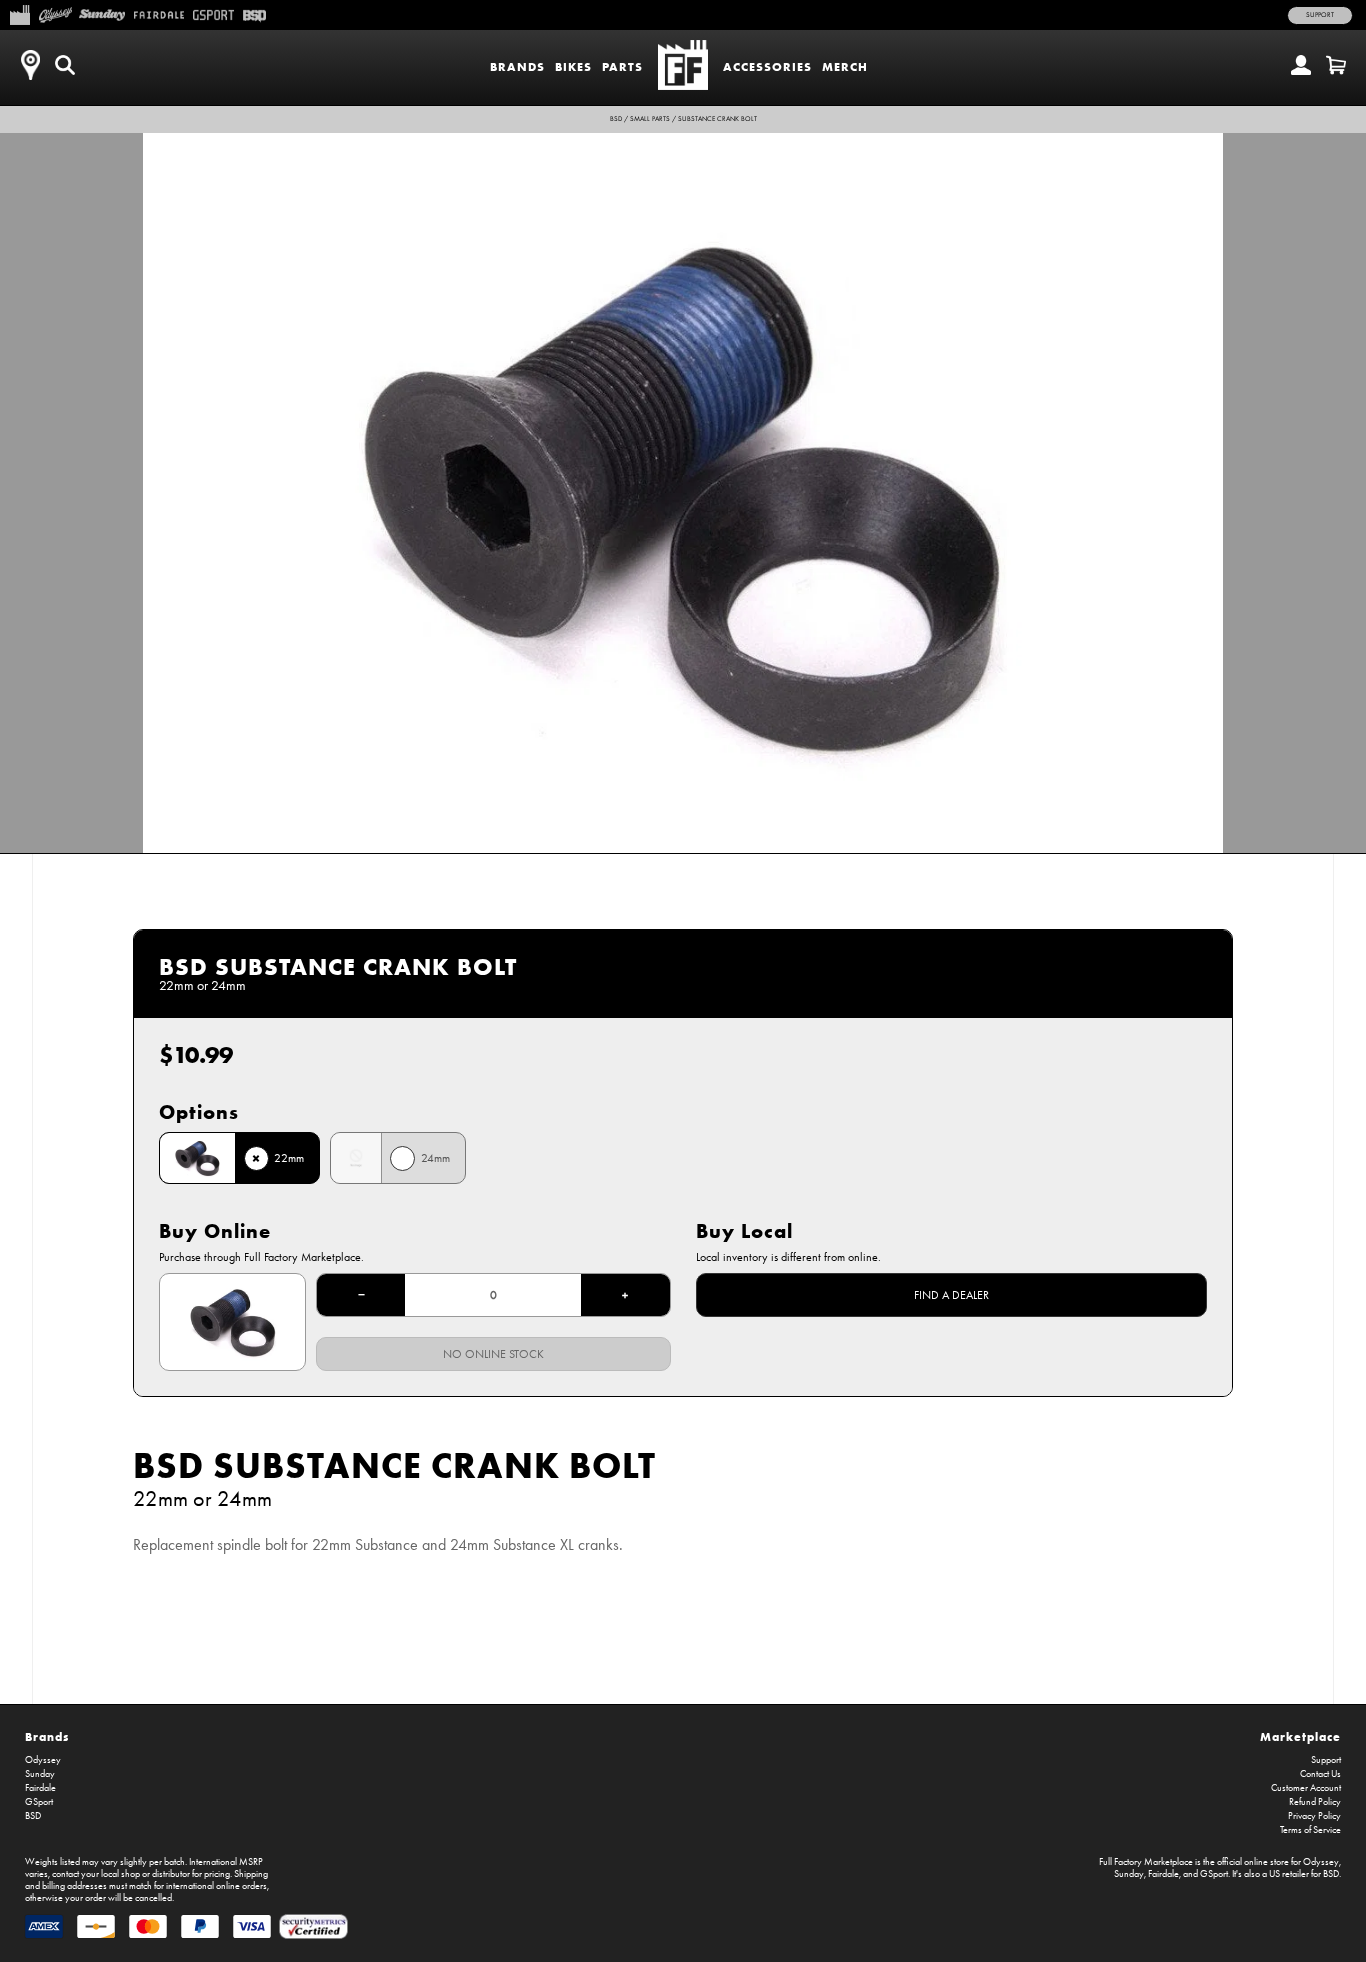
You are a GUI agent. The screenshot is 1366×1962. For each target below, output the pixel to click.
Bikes (573, 66)
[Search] (65, 65)
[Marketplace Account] (1301, 65)
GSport (39, 1802)
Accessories (767, 66)
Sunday (40, 1774)
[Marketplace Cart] (1336, 65)
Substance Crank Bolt (717, 119)
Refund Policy (1315, 1802)
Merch (845, 66)
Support (1320, 15)
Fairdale (40, 1788)
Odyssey (43, 1760)
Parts (622, 66)
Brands (517, 66)
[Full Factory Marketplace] (19, 13)
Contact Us (1320, 1774)
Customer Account (1306, 1788)
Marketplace (1300, 1736)
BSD (616, 119)
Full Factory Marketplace (1146, 1862)
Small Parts (650, 119)
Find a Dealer (951, 1295)
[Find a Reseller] (30, 65)
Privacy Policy (1314, 1816)
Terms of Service (1310, 1830)
